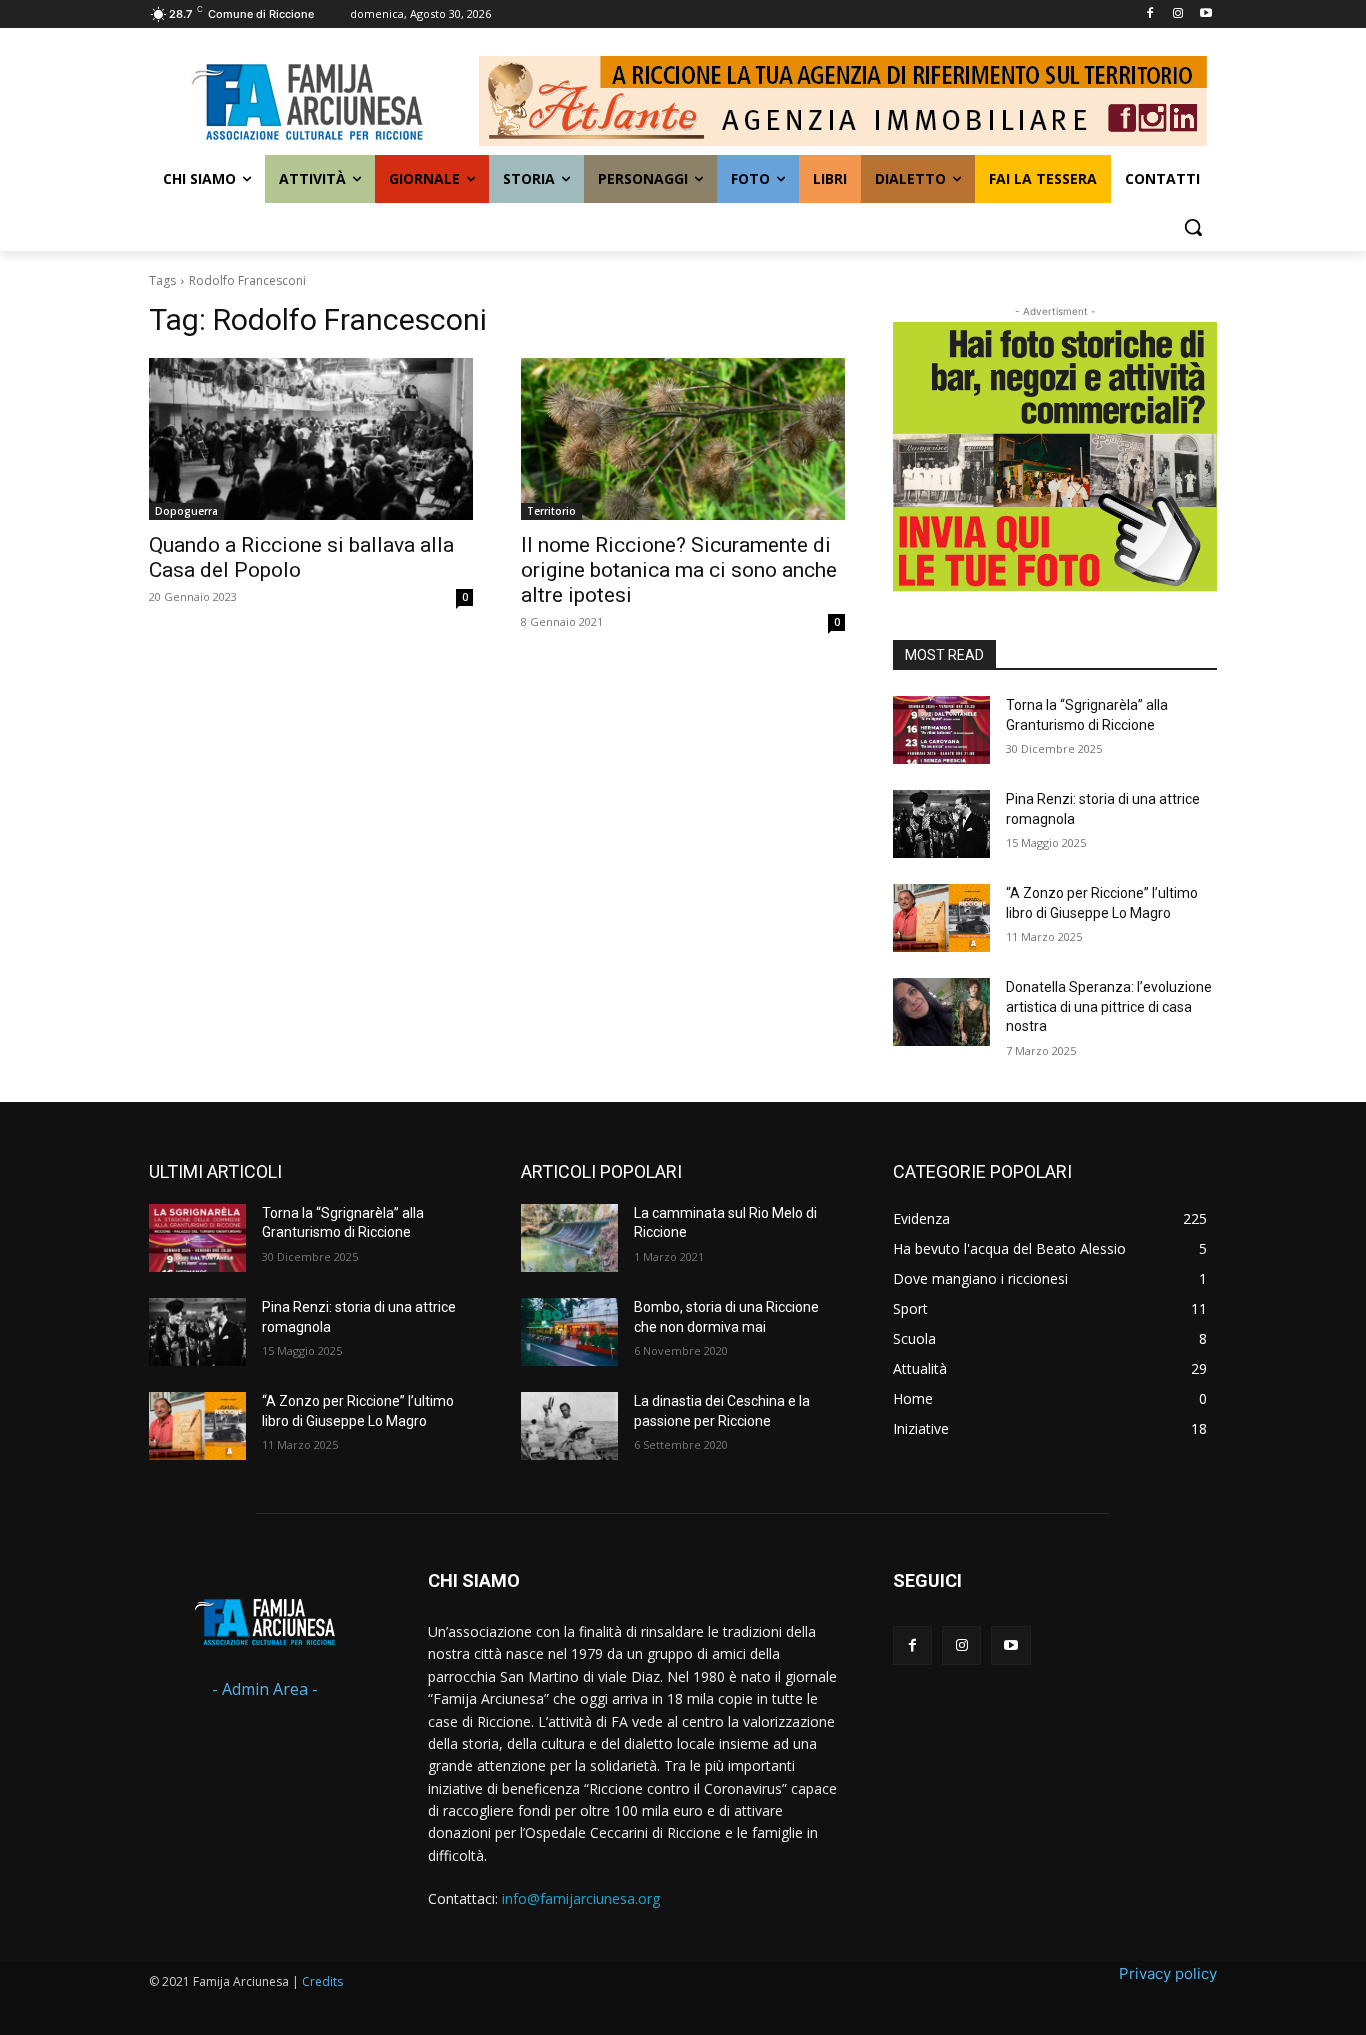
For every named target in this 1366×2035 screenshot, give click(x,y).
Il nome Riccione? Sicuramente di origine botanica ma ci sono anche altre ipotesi (679, 570)
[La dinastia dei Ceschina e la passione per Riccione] (569, 1426)
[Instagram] (1177, 14)
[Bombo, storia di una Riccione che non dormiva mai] (569, 1332)
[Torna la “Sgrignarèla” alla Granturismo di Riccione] (941, 730)
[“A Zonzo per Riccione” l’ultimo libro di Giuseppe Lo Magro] (941, 918)
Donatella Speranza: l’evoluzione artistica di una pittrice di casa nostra (1109, 1006)
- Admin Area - (265, 1689)
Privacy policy (1168, 1973)
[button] (1193, 227)
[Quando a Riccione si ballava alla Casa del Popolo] (311, 439)
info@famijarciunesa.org (581, 1898)
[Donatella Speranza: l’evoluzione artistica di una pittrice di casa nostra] (941, 1012)
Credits (322, 1981)
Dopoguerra (186, 511)
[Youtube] (1205, 14)
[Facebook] (1150, 14)
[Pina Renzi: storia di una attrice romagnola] (941, 824)
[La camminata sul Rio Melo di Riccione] (569, 1238)
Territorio (551, 511)
